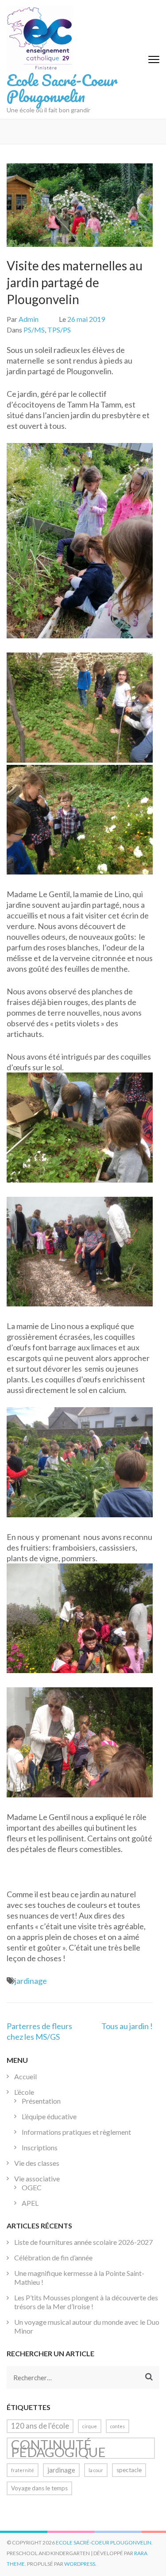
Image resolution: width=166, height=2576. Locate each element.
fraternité (23, 2470)
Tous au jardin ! (127, 2026)
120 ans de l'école (40, 2426)
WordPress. (80, 2564)
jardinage (31, 1981)
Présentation (41, 2101)
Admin (29, 319)
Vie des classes (37, 2163)
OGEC (32, 2187)
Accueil (25, 2076)
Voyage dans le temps (39, 2488)
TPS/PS (59, 330)
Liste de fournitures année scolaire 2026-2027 (83, 2242)
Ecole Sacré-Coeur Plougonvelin (62, 88)
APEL (30, 2203)
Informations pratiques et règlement (76, 2132)
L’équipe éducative (49, 2116)
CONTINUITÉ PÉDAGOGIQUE (58, 2448)
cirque (90, 2426)
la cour (96, 2470)
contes (118, 2426)
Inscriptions (40, 2147)
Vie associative (37, 2178)
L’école (24, 2092)
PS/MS (34, 330)
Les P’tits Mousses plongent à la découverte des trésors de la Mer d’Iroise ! (86, 2302)
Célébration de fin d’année (53, 2257)
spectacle (129, 2470)
